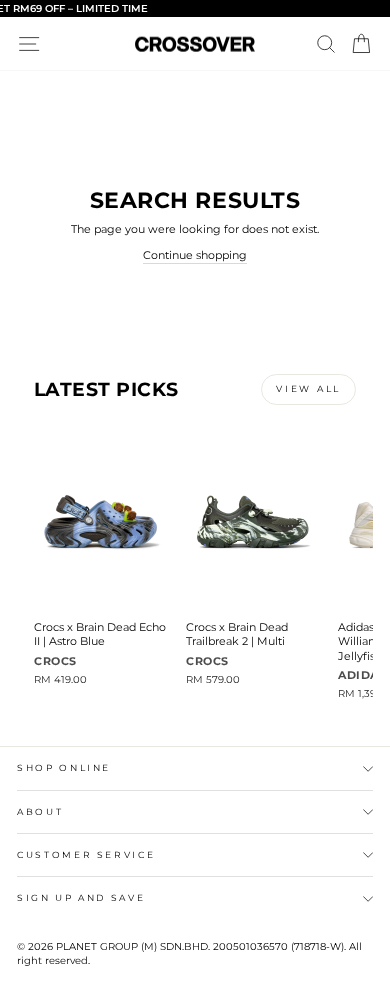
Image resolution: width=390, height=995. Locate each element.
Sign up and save (81, 897)
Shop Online (64, 767)
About (40, 811)
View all (308, 388)
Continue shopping (195, 255)
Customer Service (86, 854)
